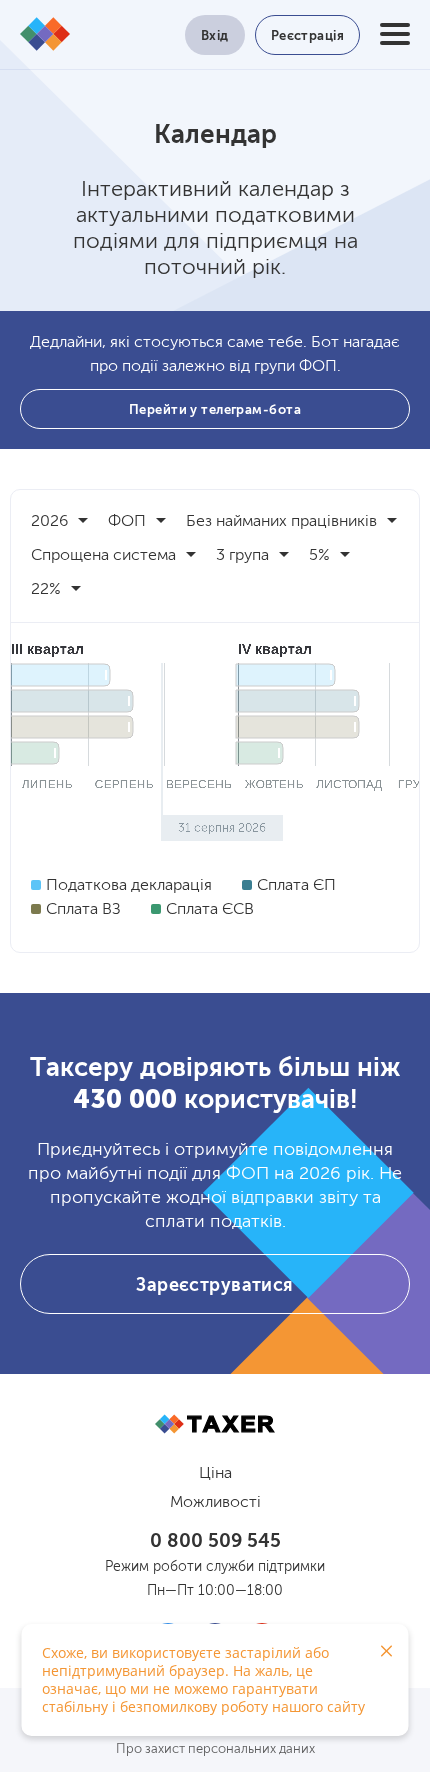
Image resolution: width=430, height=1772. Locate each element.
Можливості (215, 1503)
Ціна (215, 1474)
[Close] (386, 1651)
